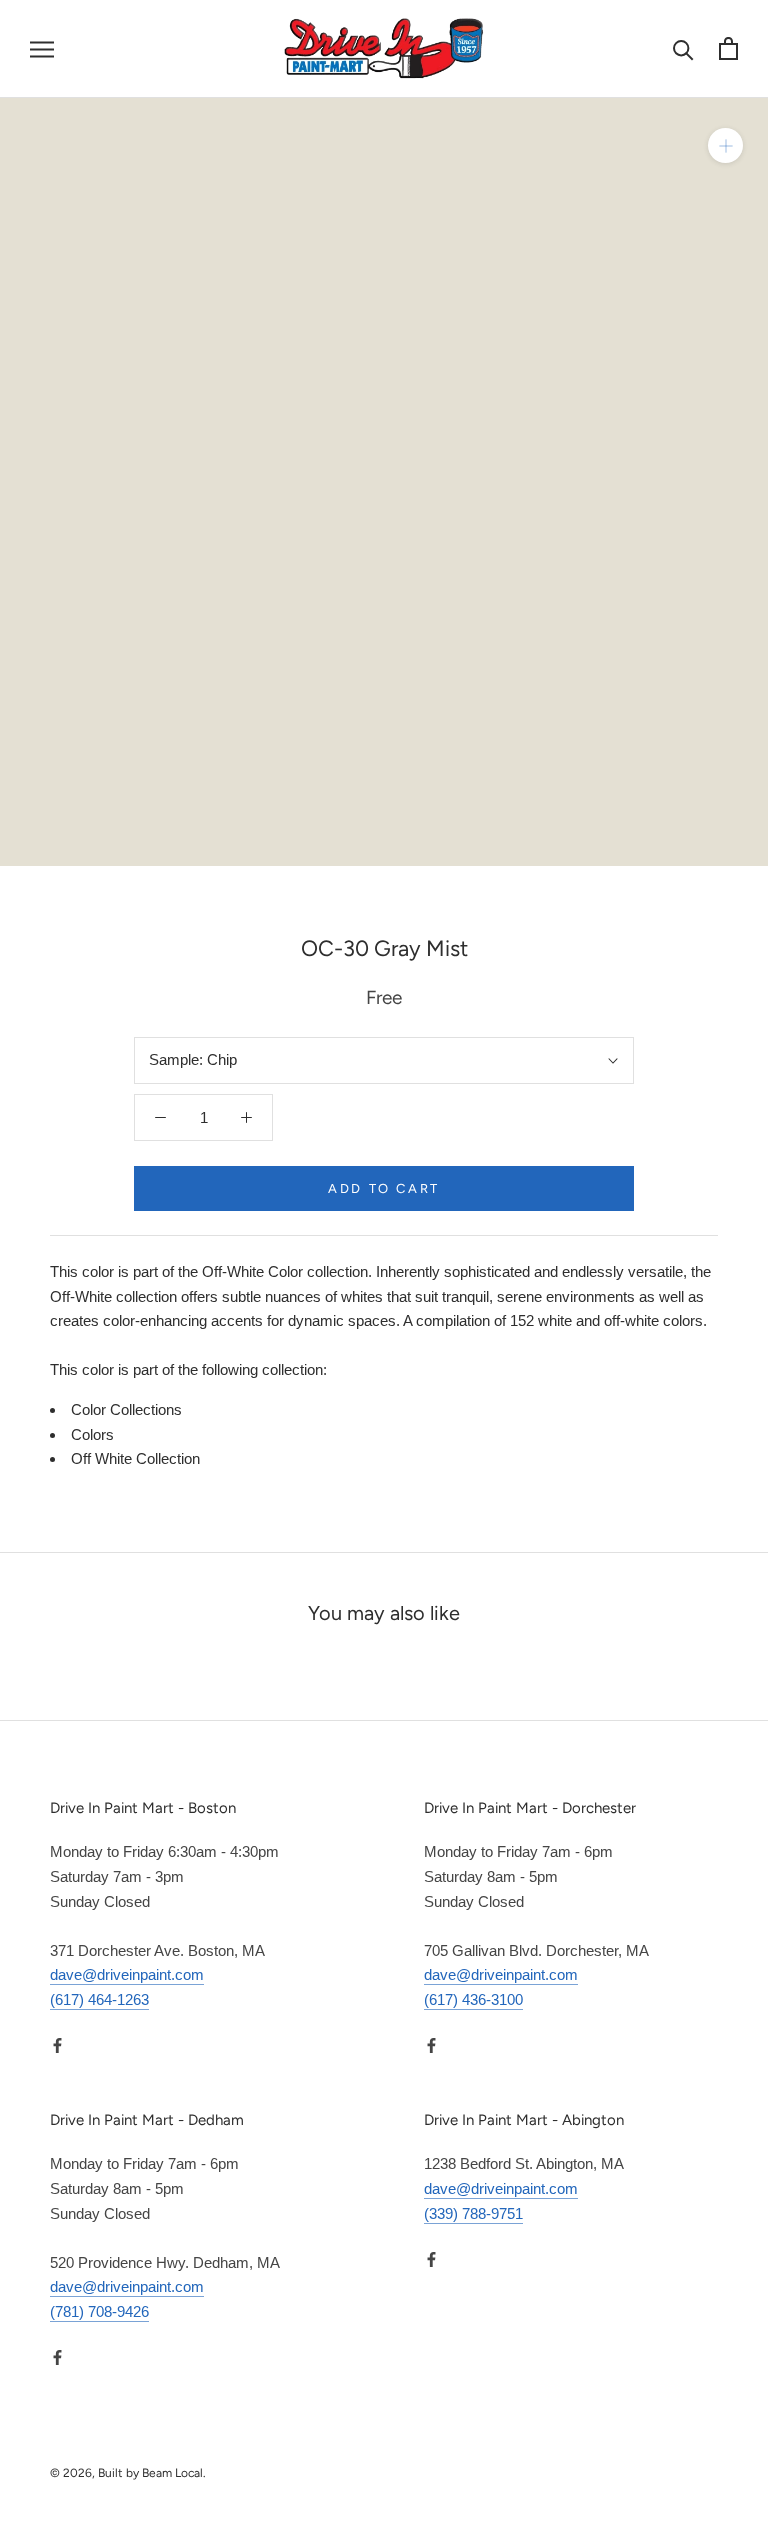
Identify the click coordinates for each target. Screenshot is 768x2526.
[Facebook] (57, 2045)
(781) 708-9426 (99, 2311)
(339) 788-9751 (473, 2213)
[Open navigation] (42, 49)
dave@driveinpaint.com (127, 1974)
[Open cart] (728, 48)
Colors (92, 1434)
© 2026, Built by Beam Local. (128, 2473)
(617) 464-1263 (99, 1999)
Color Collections (126, 1409)
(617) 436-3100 (473, 1999)
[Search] (683, 48)
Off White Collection (135, 1458)
